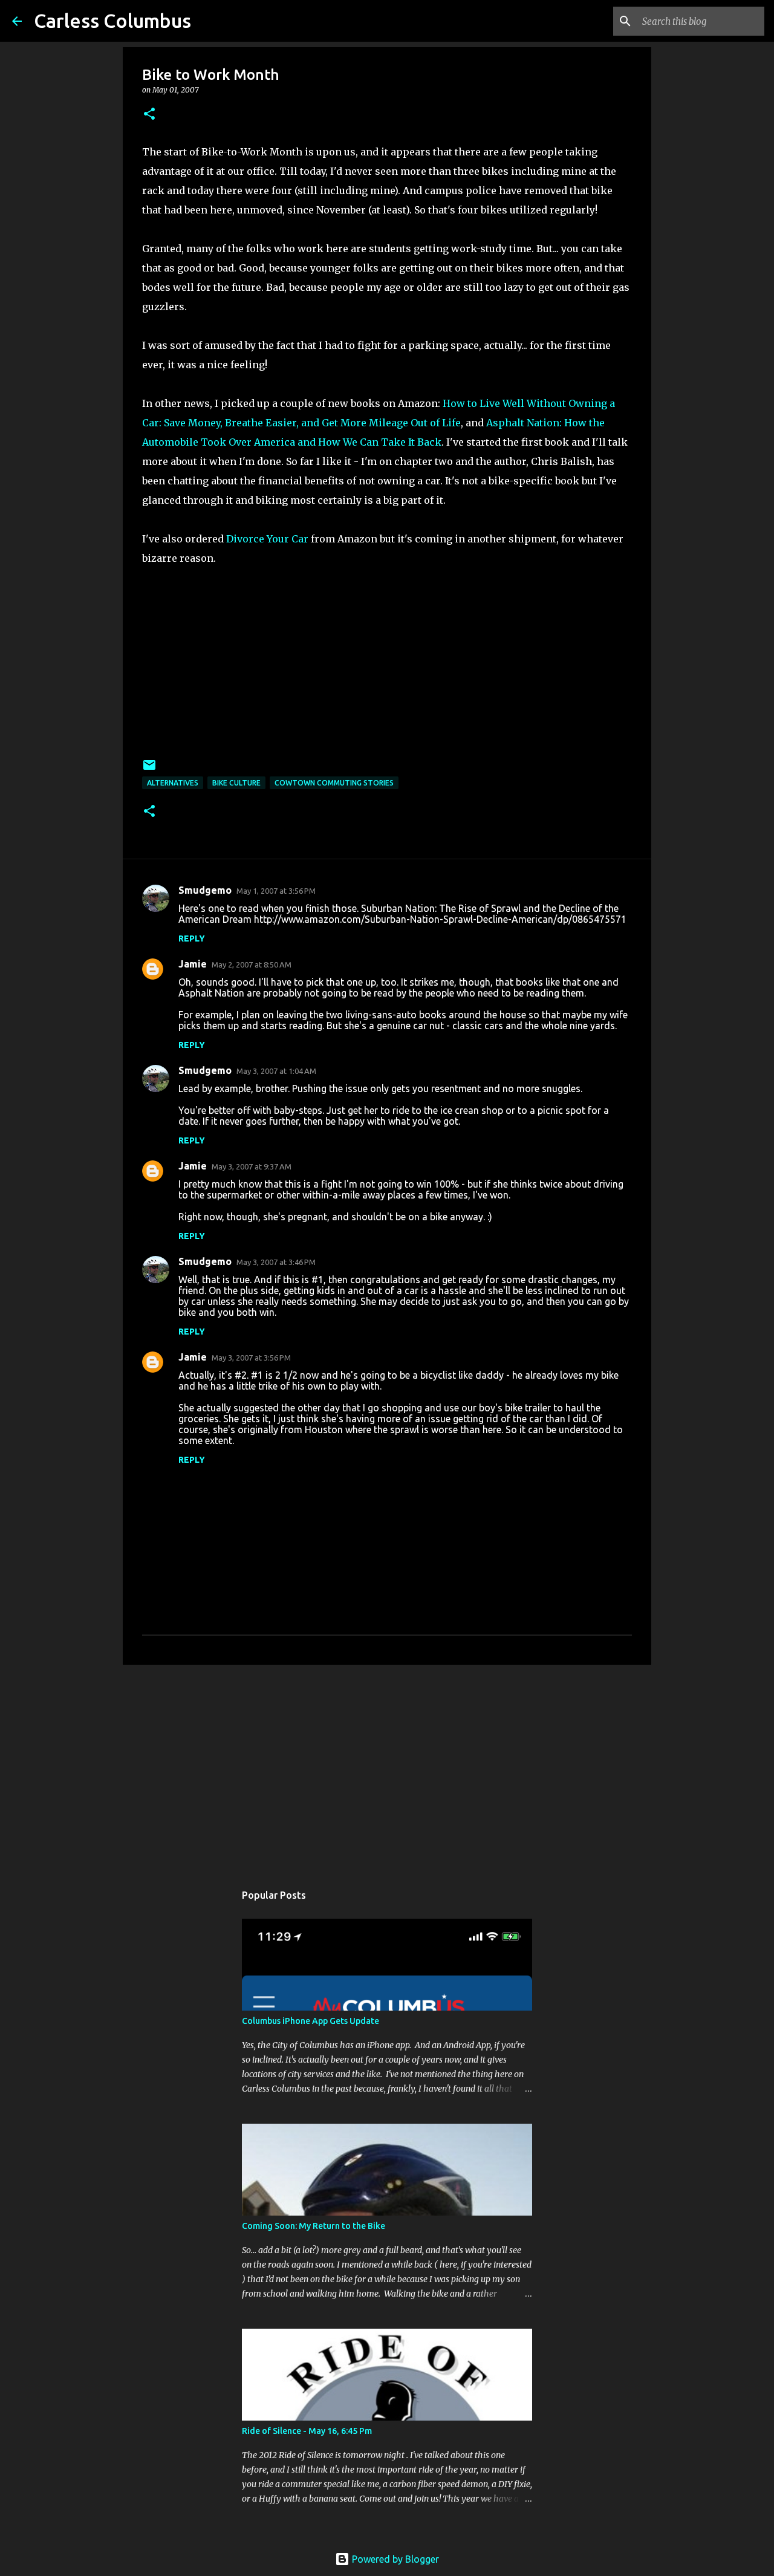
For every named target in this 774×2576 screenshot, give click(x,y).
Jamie (193, 964)
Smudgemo (205, 890)
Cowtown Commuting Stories (334, 783)
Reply (192, 938)
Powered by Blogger (394, 2559)
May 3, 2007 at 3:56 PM (251, 1358)
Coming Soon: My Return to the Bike (314, 2226)
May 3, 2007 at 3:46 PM (276, 1262)
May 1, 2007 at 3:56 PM (276, 891)
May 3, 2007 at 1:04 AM (276, 1071)
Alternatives (173, 783)
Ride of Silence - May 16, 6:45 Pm (307, 2431)
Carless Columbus (112, 21)
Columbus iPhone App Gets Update (311, 2021)
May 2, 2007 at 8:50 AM (252, 964)
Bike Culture (236, 783)
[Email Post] (149, 769)
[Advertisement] (387, 1768)
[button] (149, 115)
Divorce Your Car (267, 539)
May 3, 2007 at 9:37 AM (252, 1166)
